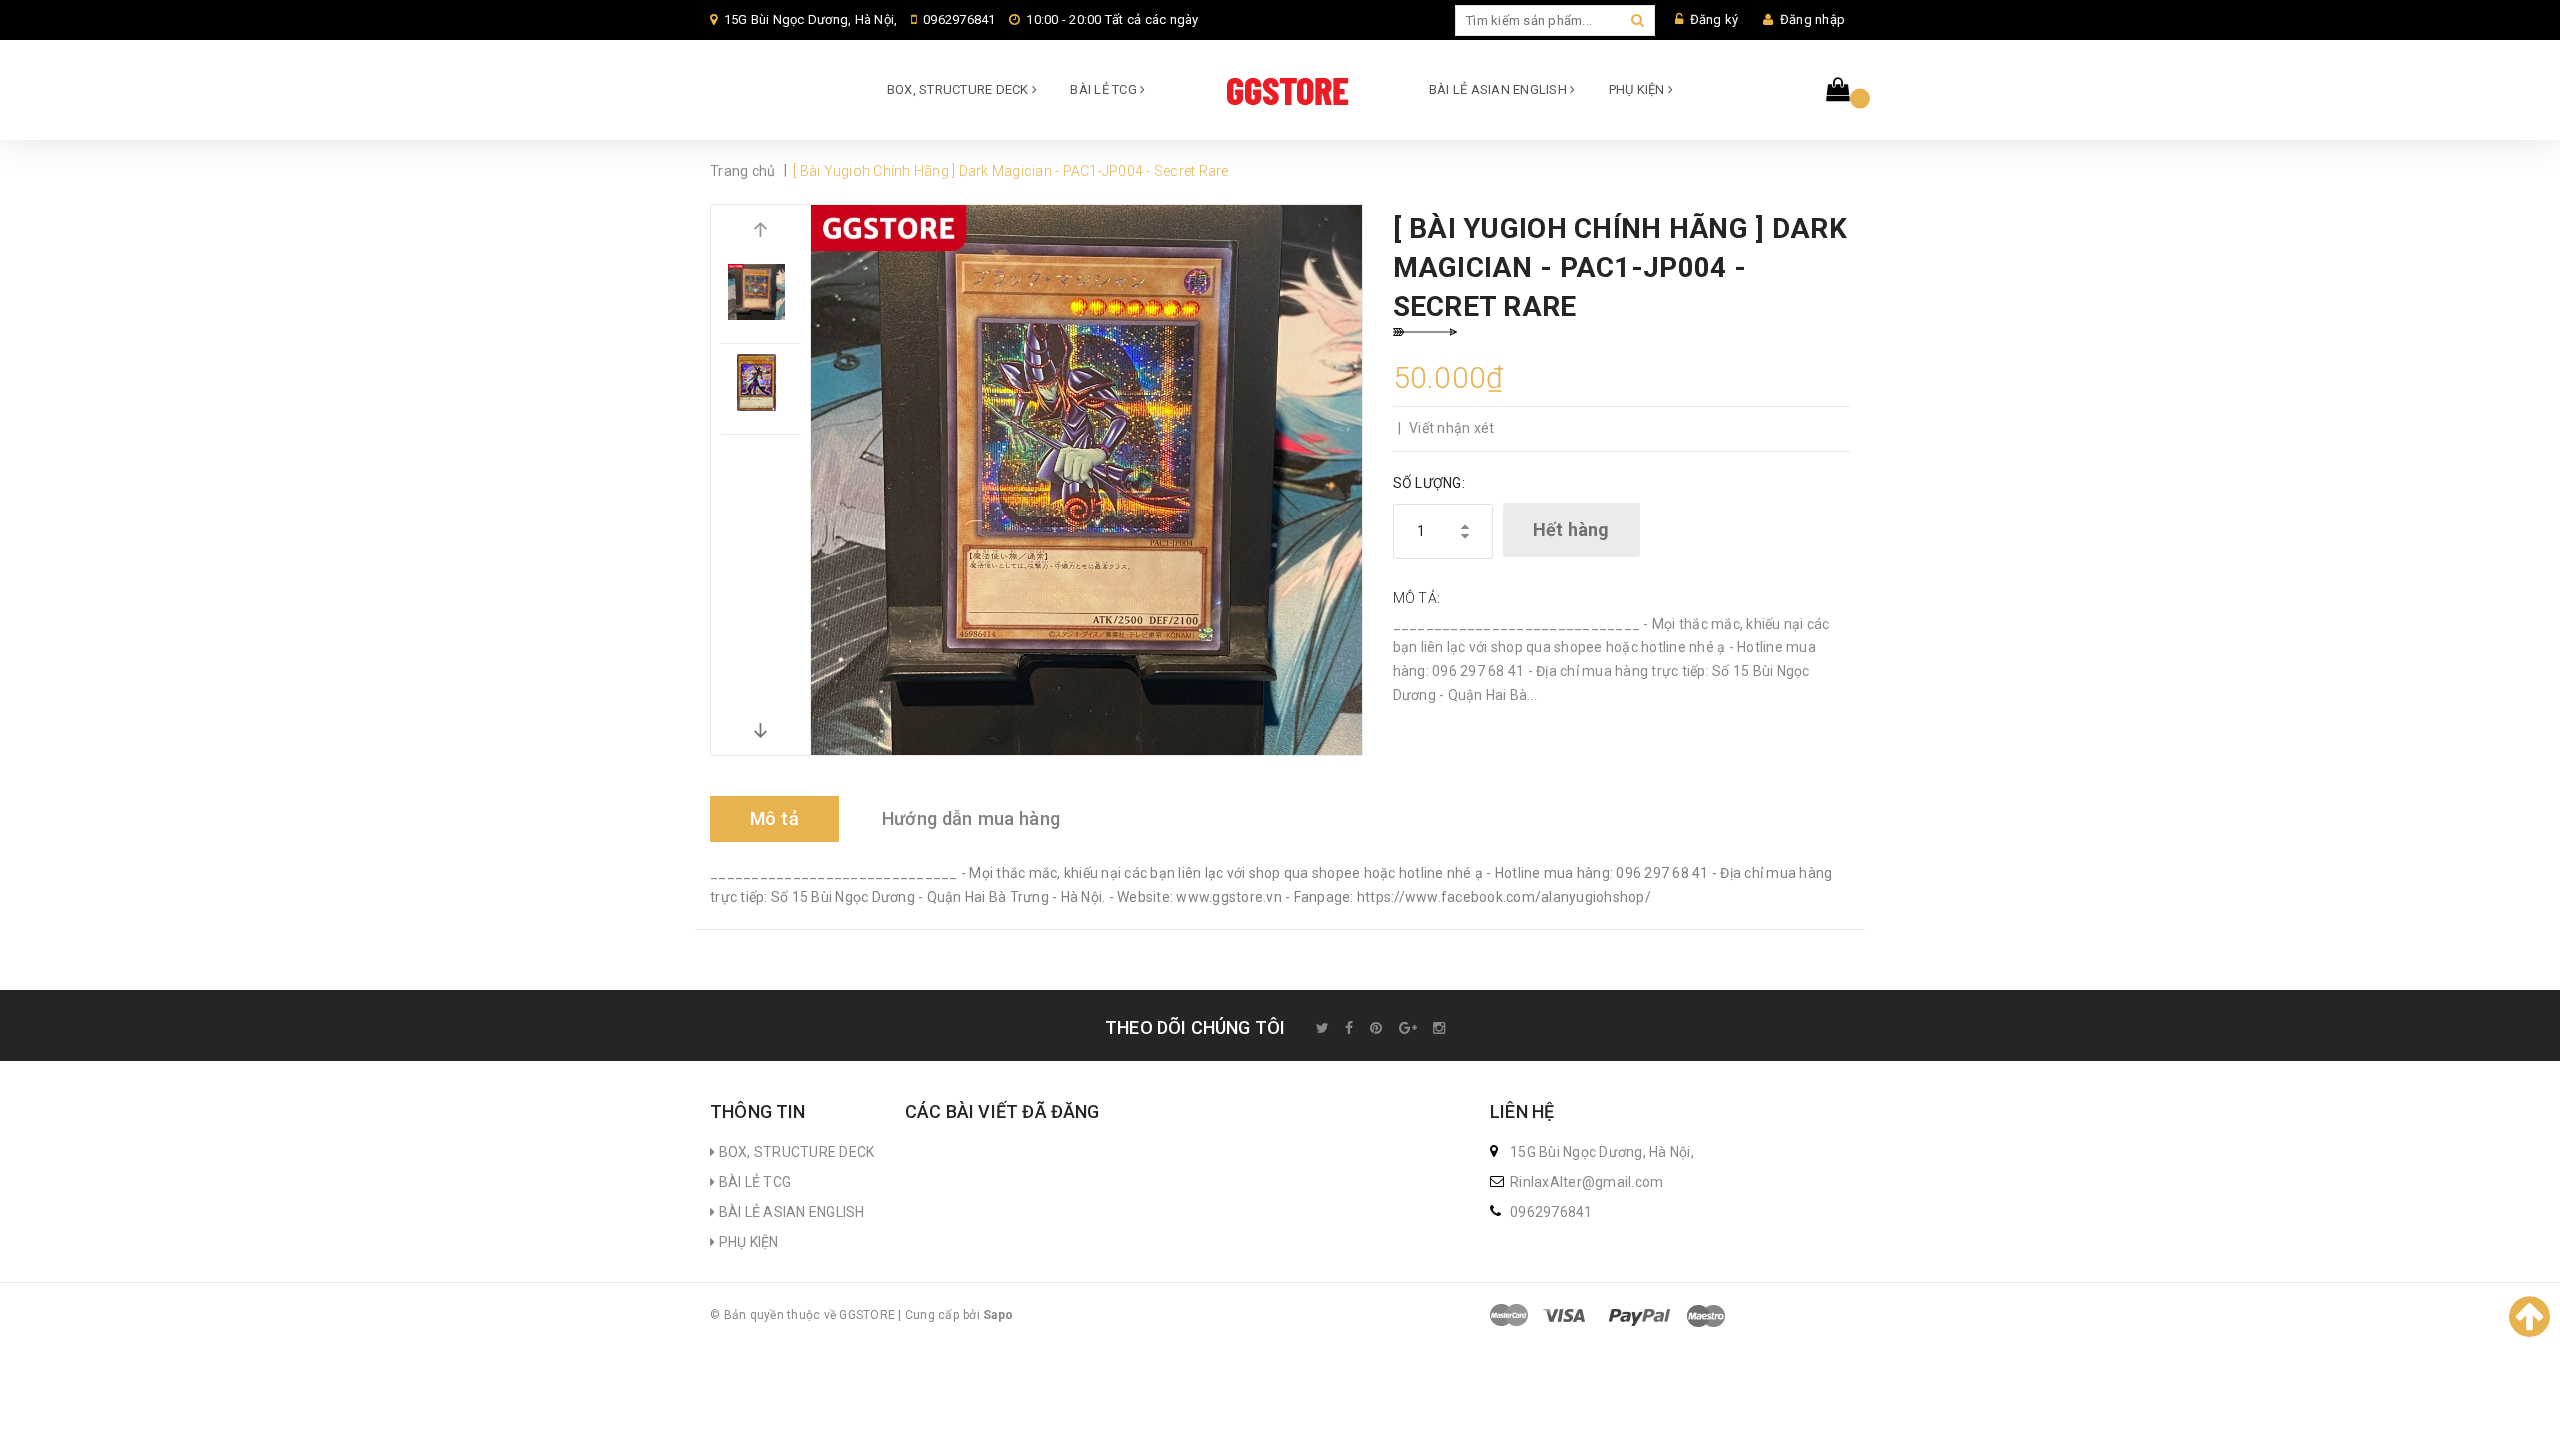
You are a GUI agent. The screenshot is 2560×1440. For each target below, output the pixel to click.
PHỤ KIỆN (1638, 89)
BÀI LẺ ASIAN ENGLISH (1499, 89)
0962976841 (959, 19)
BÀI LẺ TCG (1105, 89)
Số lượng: (1429, 483)
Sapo (998, 1315)
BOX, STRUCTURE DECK (959, 89)
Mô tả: (1417, 598)
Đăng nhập (1812, 19)
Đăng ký (1714, 19)
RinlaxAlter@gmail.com (1586, 1182)
